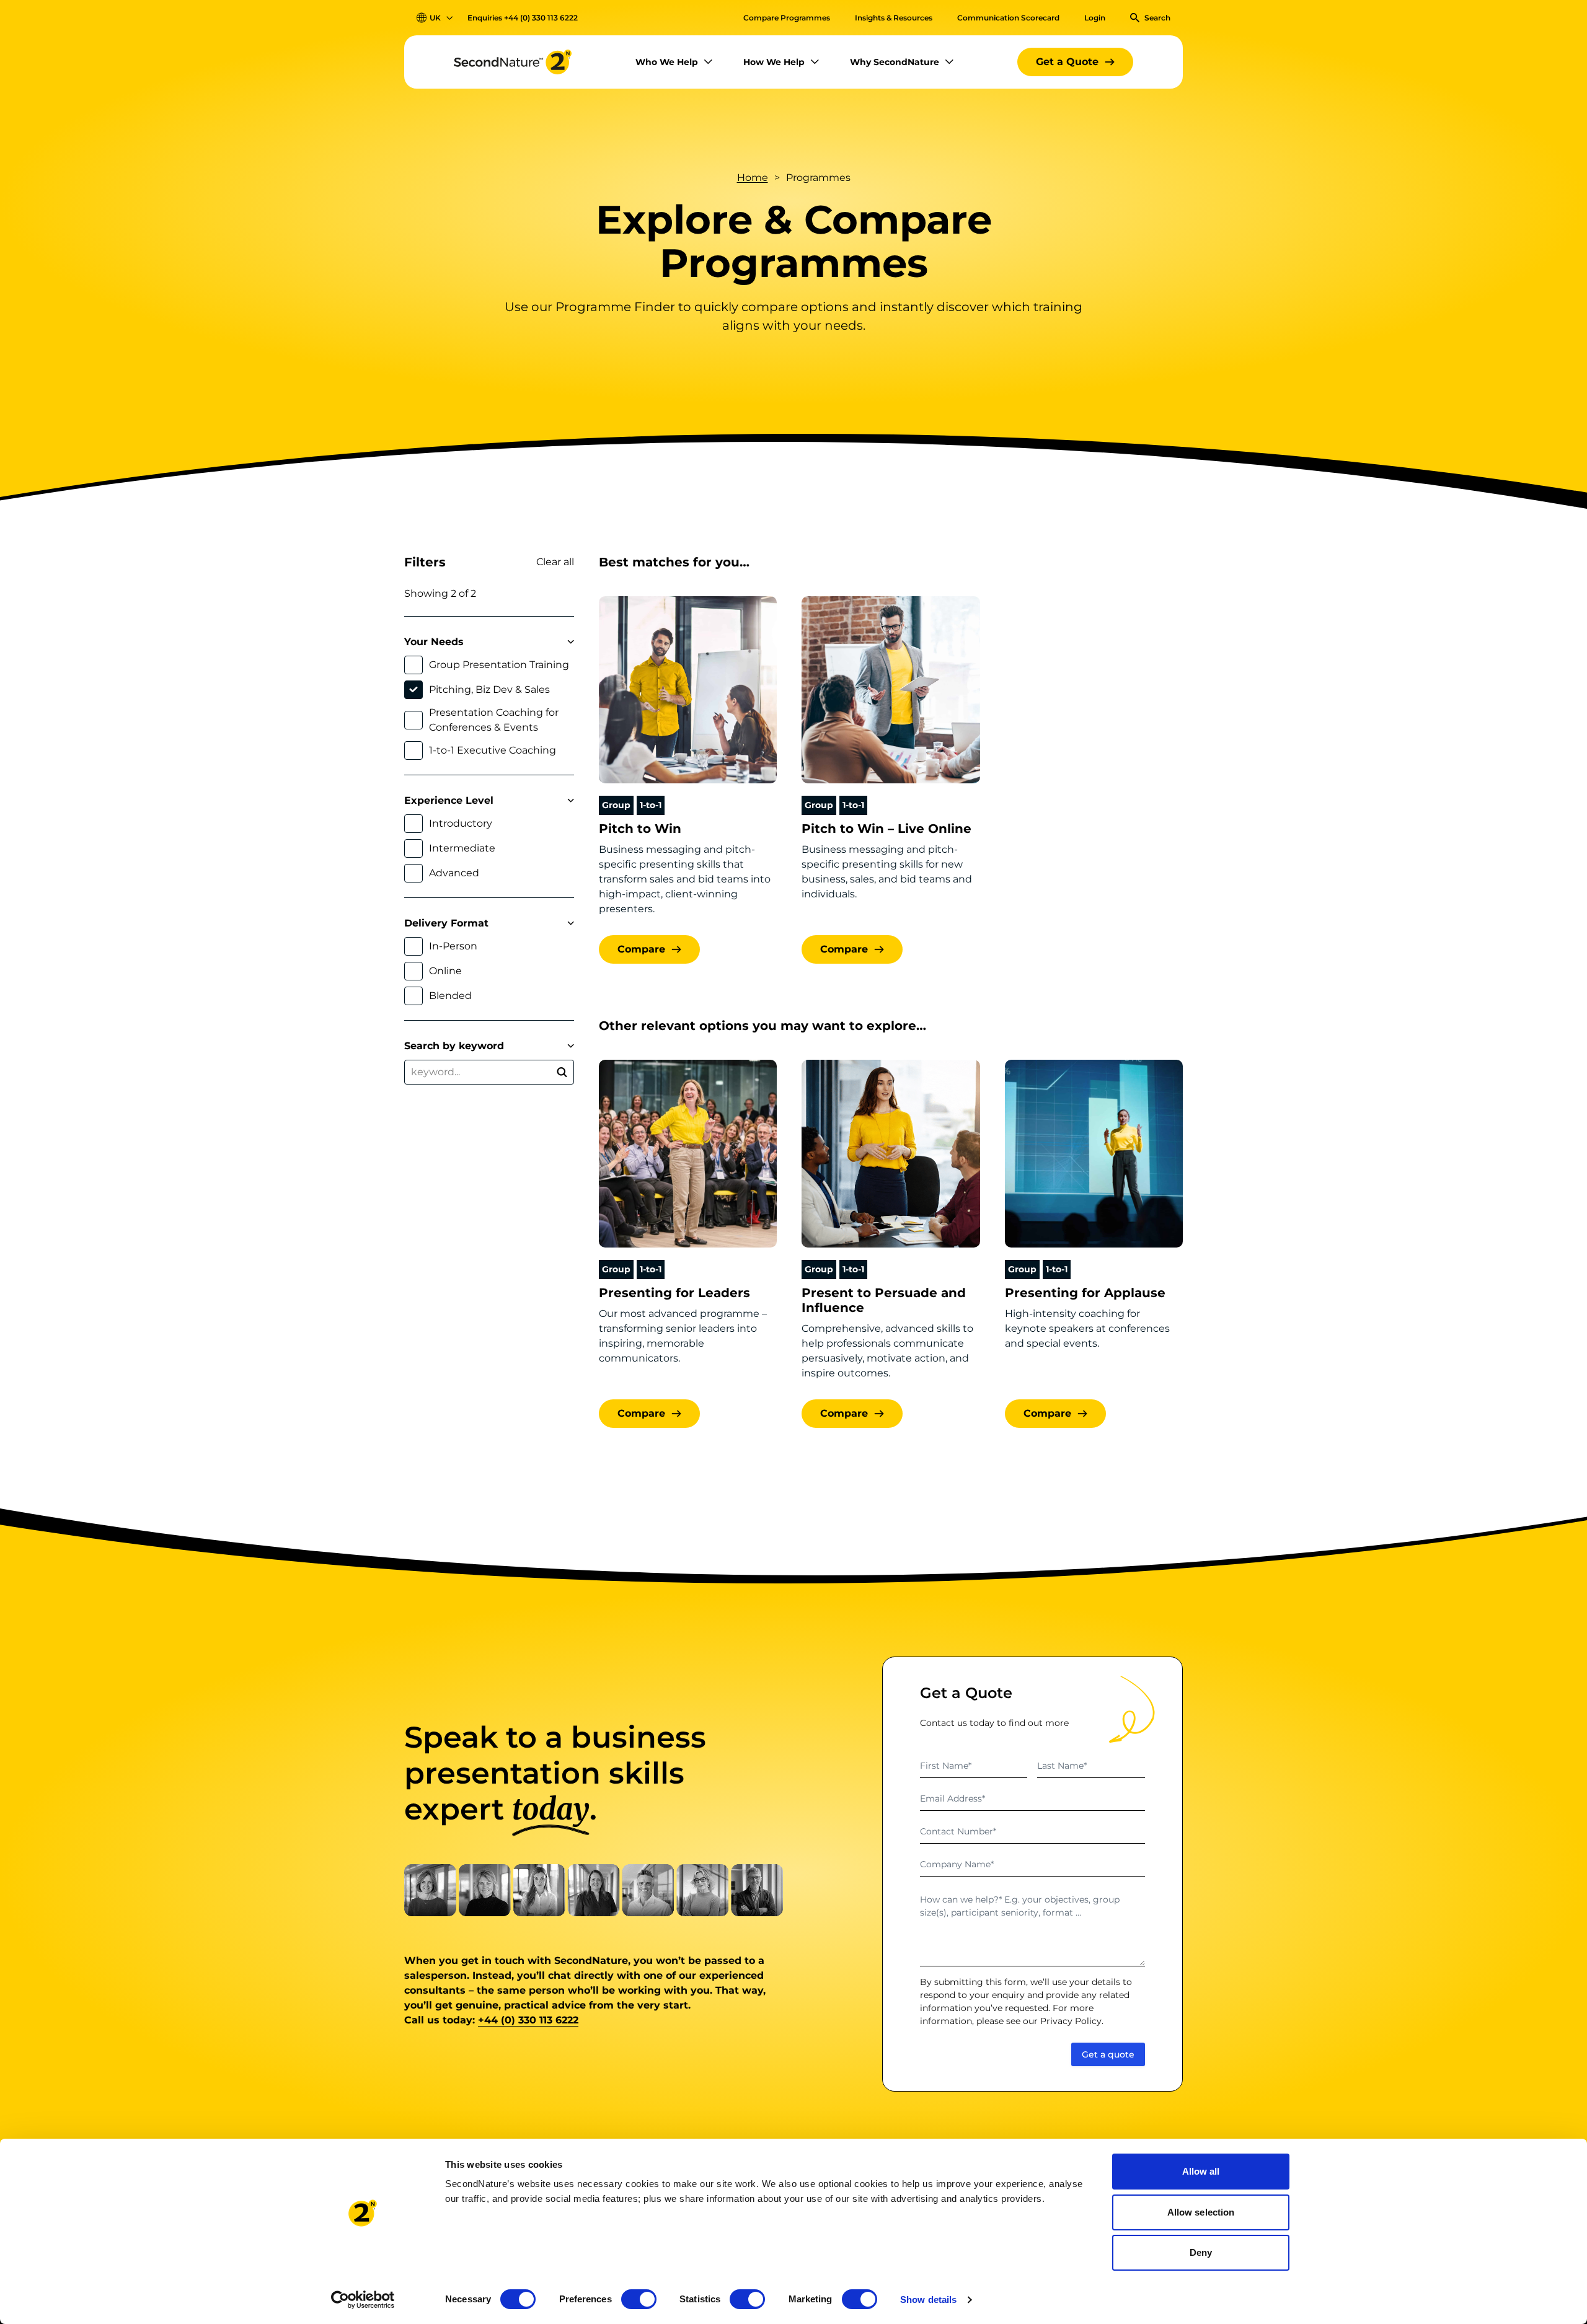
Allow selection (1201, 2212)
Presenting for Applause (1085, 1293)
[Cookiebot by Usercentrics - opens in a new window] (363, 2300)
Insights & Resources (894, 18)
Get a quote (1108, 2054)
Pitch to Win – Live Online (886, 829)
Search (1157, 18)
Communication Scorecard (1008, 18)
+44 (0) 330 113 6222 (541, 18)
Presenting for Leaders (674, 1293)
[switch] (639, 2299)
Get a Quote (1067, 62)
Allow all (1201, 2171)
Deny (1201, 2252)
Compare (641, 949)
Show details (928, 2300)
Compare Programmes (787, 18)
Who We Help (667, 62)
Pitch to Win (640, 829)
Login (1095, 18)
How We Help (774, 62)
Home (753, 178)
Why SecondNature (895, 62)
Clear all (555, 562)
